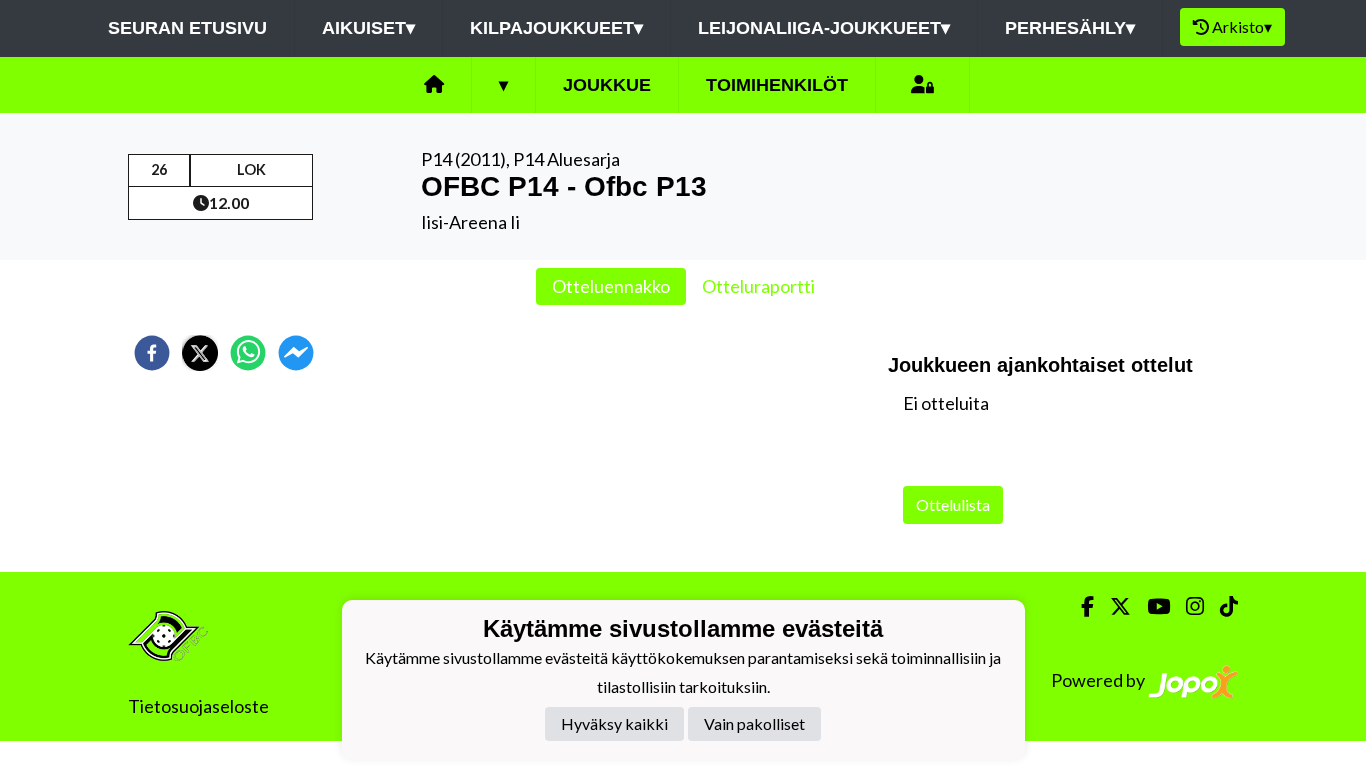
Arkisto (1242, 26)
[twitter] (200, 353)
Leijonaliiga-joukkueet (824, 28)
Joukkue (607, 85)
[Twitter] (1112, 606)
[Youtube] (1150, 606)
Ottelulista (953, 504)
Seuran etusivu (187, 28)
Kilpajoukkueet (556, 28)
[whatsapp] (248, 353)
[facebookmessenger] (296, 353)
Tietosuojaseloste (198, 706)
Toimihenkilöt (777, 85)
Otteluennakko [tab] (611, 286)
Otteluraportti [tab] (758, 286)
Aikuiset (368, 28)
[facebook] (152, 353)
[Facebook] (1079, 606)
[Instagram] (1187, 606)
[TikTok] (1221, 606)
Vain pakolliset (754, 723)
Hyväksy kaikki (614, 723)
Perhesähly (1070, 28)
